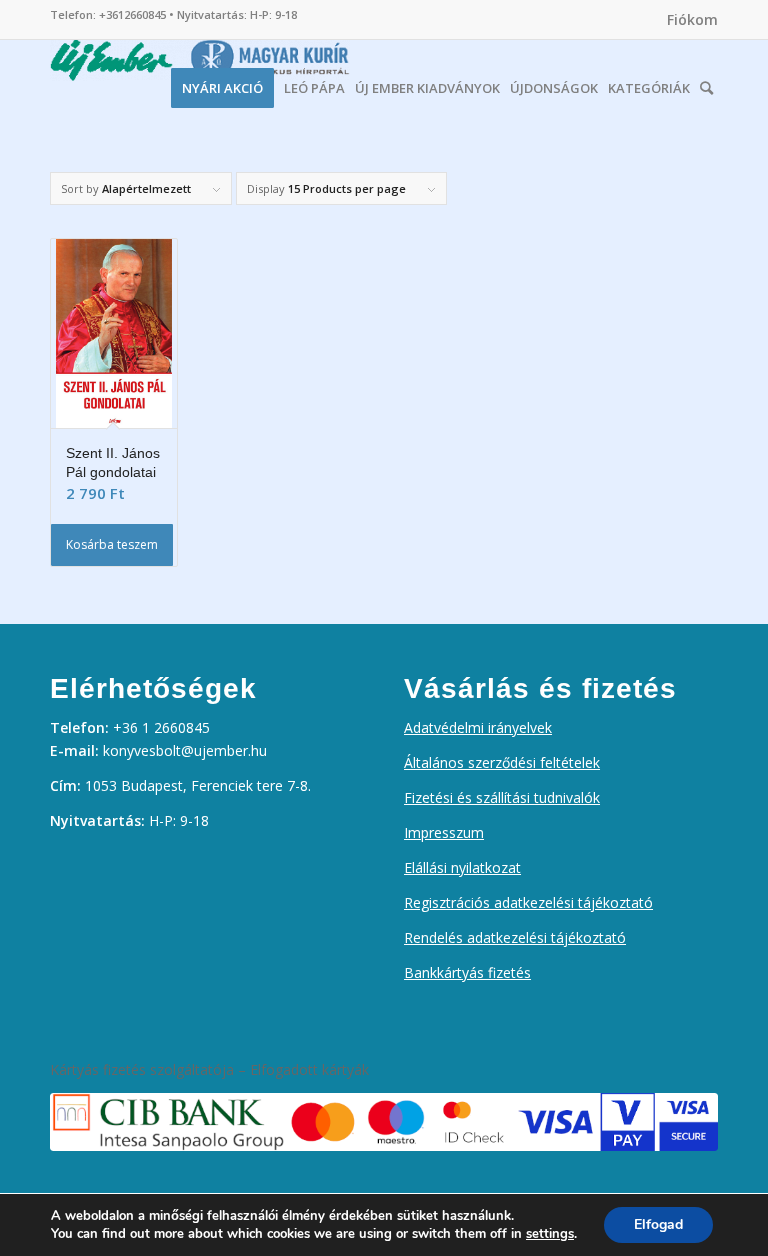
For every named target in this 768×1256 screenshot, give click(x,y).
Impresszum (444, 832)
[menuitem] (687, 20)
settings (550, 1234)
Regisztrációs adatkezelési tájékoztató (528, 902)
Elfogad (658, 1224)
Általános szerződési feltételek (502, 762)
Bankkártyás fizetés (467, 972)
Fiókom (692, 19)
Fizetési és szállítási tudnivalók (502, 797)
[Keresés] (706, 83)
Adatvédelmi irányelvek (478, 727)
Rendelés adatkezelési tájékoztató (515, 937)
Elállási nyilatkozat (462, 867)
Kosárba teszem (112, 544)
